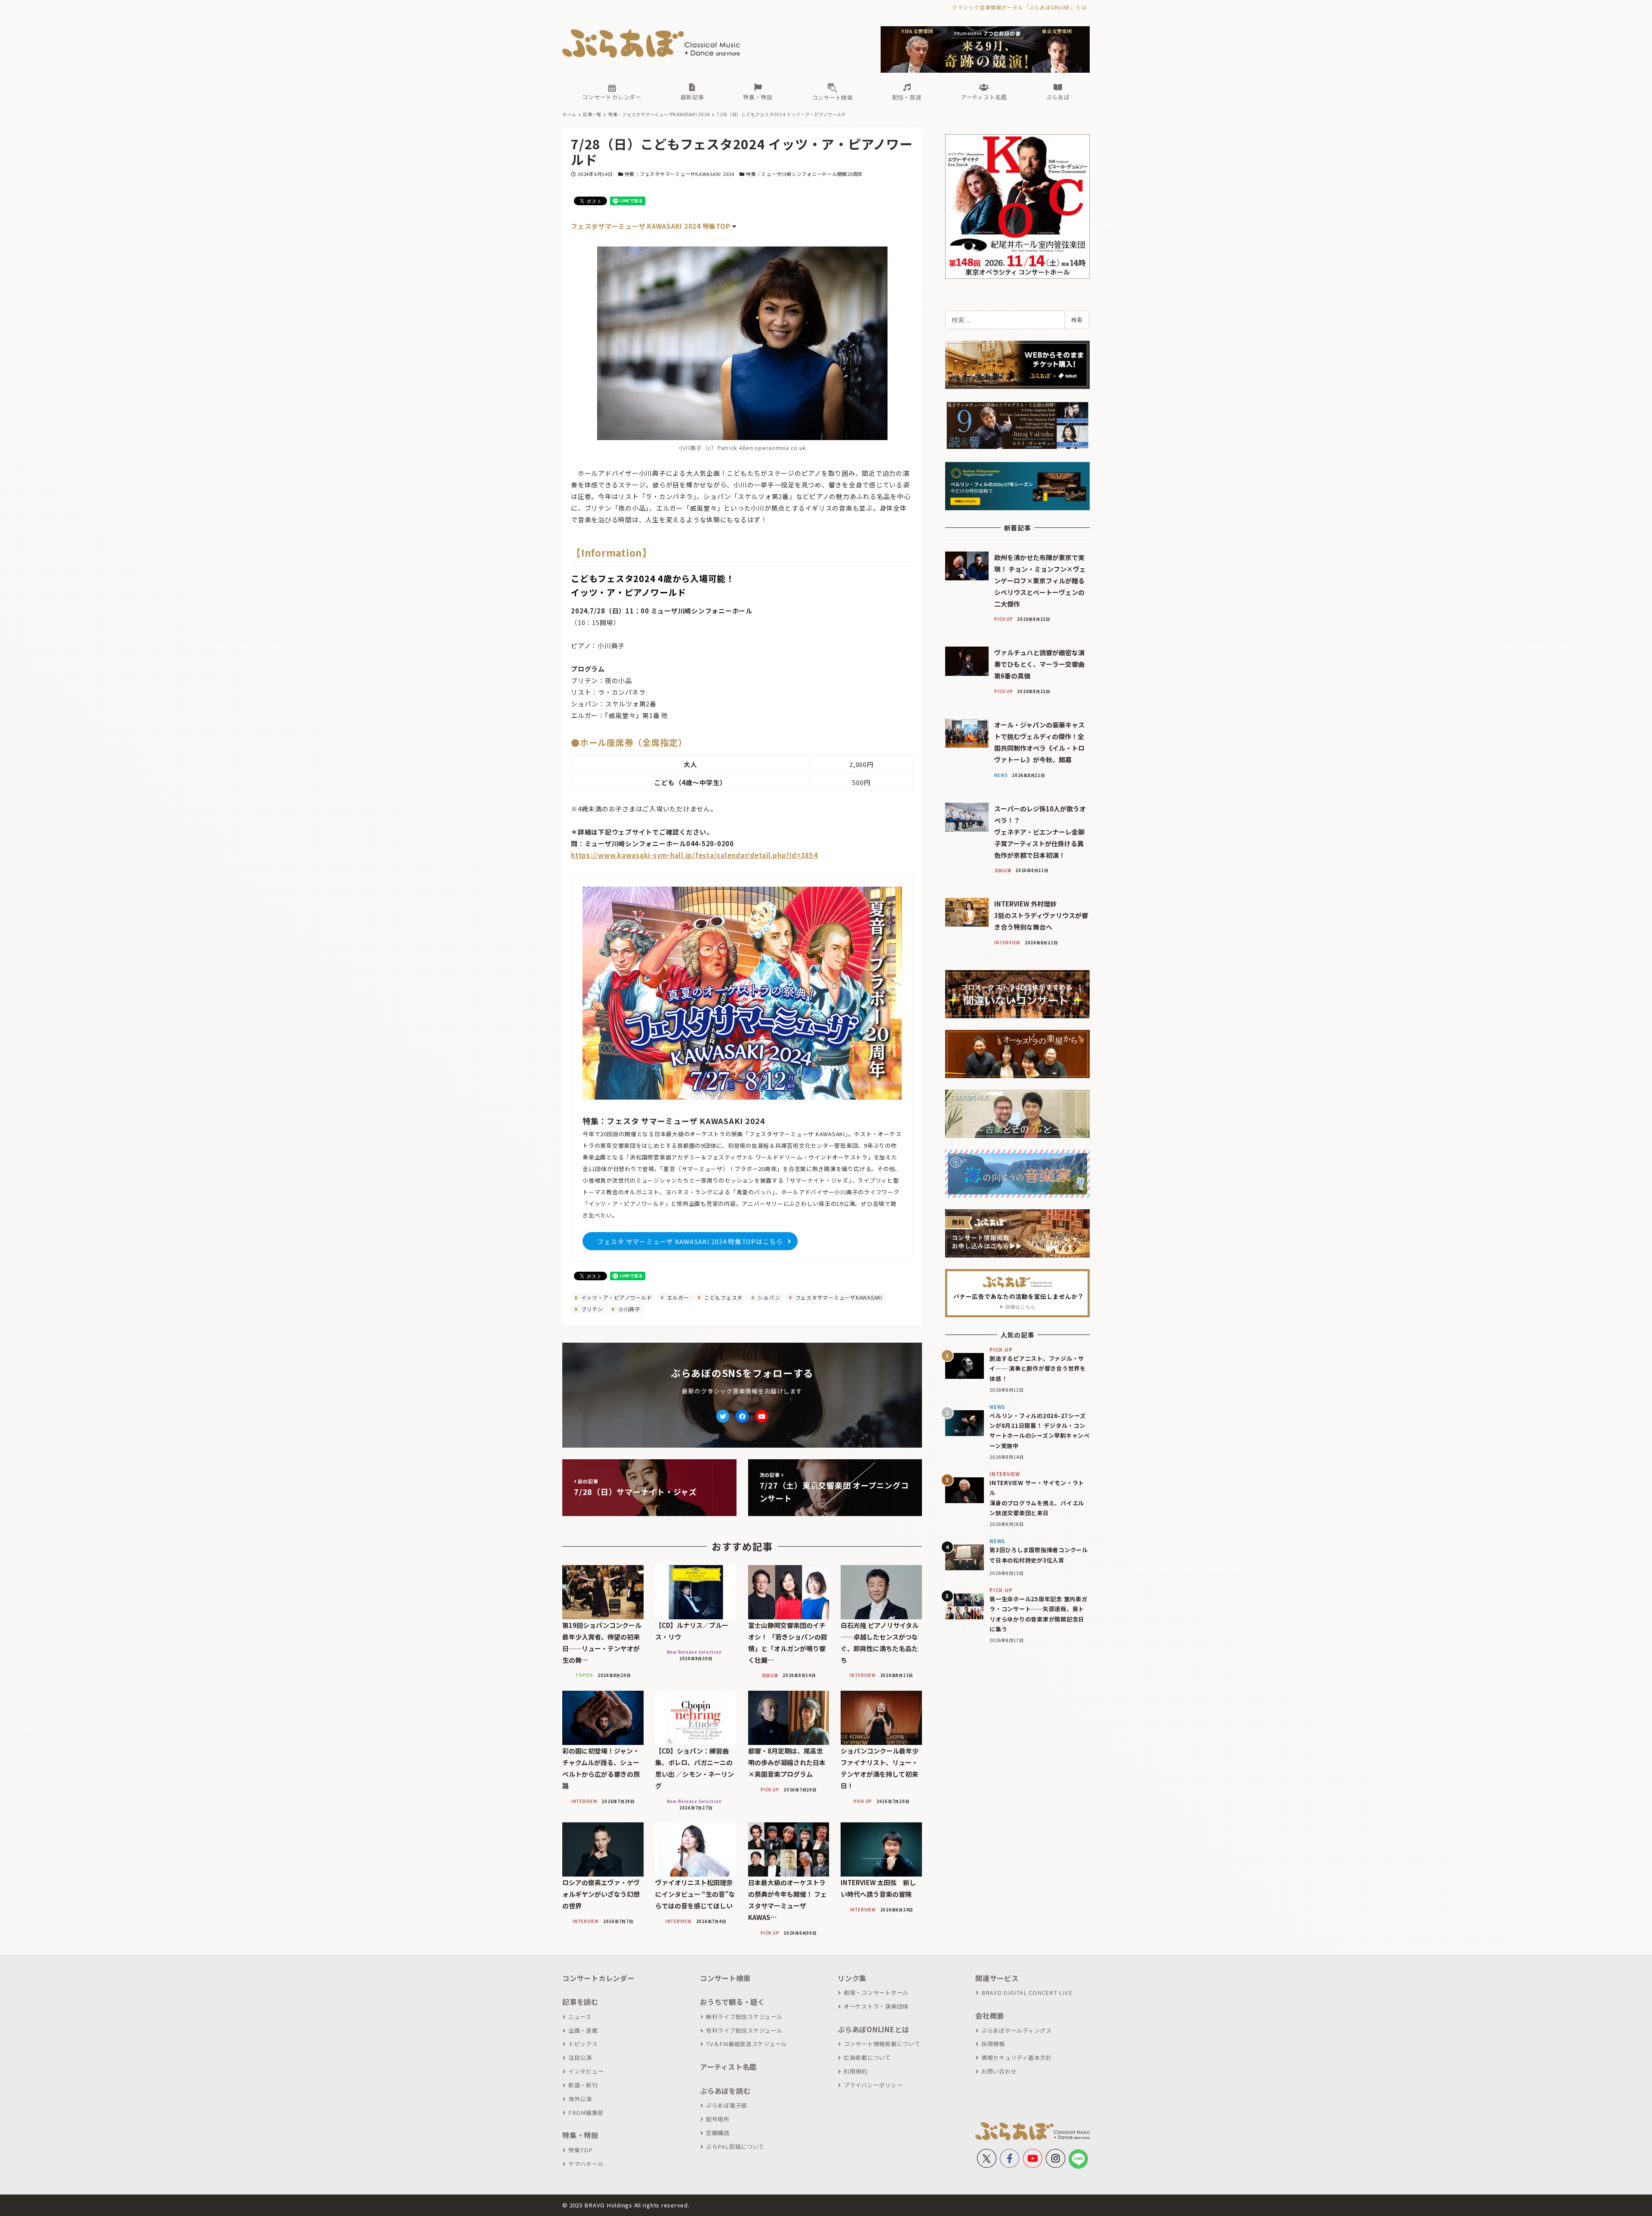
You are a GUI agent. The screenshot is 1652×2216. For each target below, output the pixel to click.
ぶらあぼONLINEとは (873, 2029)
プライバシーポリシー (873, 2085)
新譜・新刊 (583, 2085)
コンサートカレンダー (598, 1978)
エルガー (677, 1297)
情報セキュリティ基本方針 (1017, 2057)
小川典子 (628, 1309)
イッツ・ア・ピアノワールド (616, 1297)
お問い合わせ (999, 2071)
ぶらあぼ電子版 (727, 2105)
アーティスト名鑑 (728, 2067)
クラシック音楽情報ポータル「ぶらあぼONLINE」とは (1019, 7)
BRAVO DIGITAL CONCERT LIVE (1027, 1993)
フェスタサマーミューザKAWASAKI (838, 1297)
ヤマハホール (586, 2164)
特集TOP (581, 2150)
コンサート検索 (725, 1978)
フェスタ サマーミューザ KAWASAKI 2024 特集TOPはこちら (690, 1241)
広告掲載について (867, 2057)
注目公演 (580, 2057)
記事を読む (580, 2002)
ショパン (768, 1297)
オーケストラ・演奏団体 (876, 2006)
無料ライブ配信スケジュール (744, 2017)
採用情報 (993, 2044)
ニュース (580, 2017)
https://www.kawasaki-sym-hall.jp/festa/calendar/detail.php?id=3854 (694, 855)
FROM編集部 (586, 2113)
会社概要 (990, 2016)
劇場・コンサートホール (876, 1993)
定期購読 (718, 2133)
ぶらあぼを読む (725, 2091)
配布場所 (718, 2119)
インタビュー (586, 2071)
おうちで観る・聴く (732, 2002)
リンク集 (852, 1978)
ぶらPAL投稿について (735, 2147)
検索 (1077, 320)
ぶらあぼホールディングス (1017, 2030)
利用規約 (855, 2071)
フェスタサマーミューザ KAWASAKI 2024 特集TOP (650, 226)
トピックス (583, 2044)
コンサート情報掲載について (882, 2044)
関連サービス (997, 1978)
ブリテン (591, 1309)
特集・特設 (580, 2135)
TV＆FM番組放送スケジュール (746, 2044)
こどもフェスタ (723, 1297)
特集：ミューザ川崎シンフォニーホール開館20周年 (804, 174)
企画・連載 (583, 2030)
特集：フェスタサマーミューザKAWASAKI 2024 (680, 174)
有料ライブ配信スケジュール (744, 2030)
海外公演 (580, 2099)
